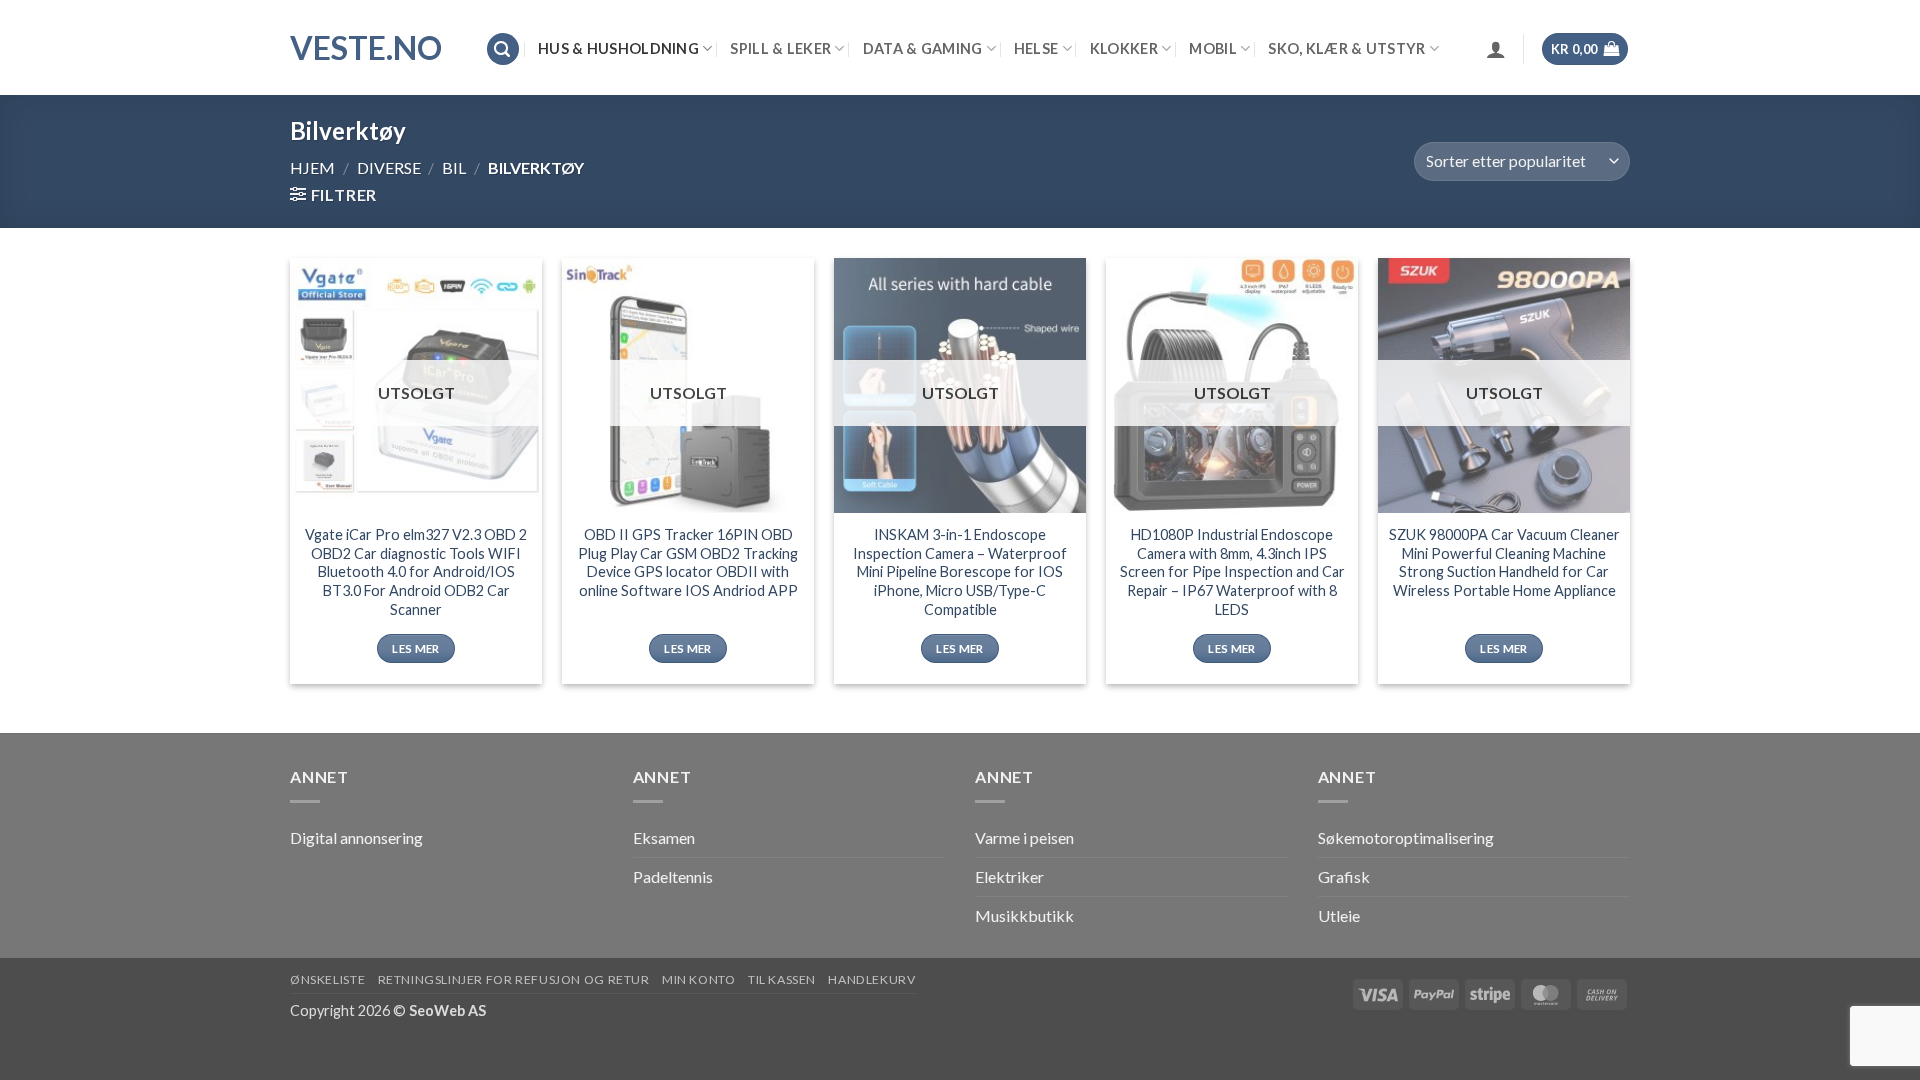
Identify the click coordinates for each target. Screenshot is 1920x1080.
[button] (503, 49)
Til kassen (782, 979)
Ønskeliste (327, 979)
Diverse (389, 167)
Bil (454, 167)
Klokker (1124, 48)
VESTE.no (366, 48)
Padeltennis (673, 876)
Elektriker (1009, 876)
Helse (1036, 48)
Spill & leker (780, 48)
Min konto (699, 979)
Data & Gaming (923, 48)
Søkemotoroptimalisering (1406, 837)
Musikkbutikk (1024, 915)
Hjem (312, 167)
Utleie (1339, 915)
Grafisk (1344, 876)
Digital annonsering (356, 837)
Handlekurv (871, 979)
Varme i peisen (1024, 837)
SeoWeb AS (447, 1010)
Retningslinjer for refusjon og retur (514, 979)
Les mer (415, 648)
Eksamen (664, 837)
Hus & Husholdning (618, 48)
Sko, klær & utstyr (1346, 48)
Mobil (1212, 48)
